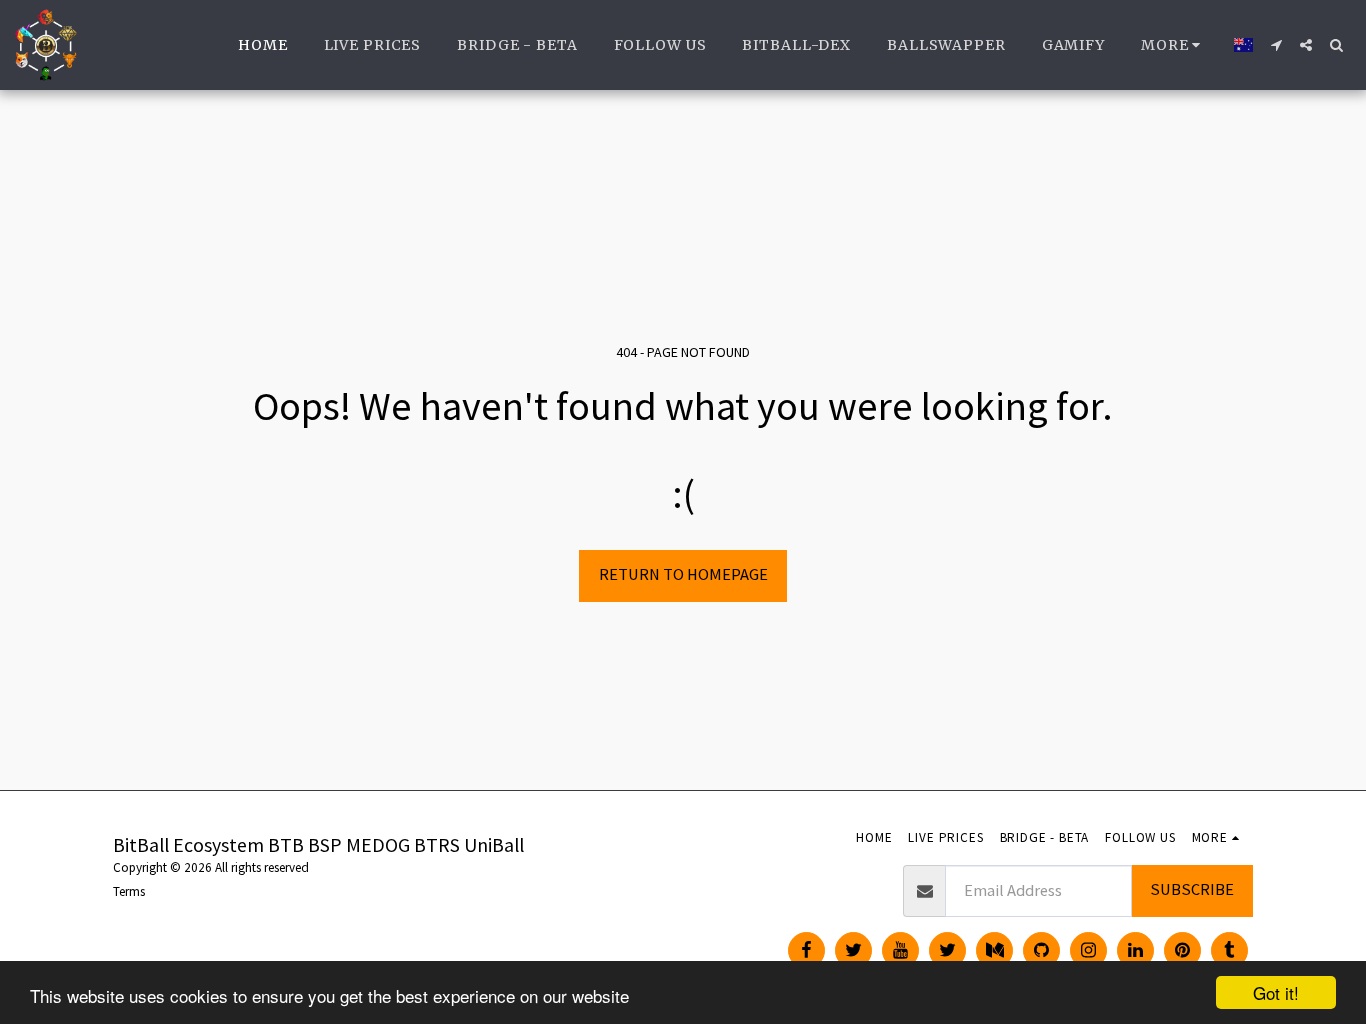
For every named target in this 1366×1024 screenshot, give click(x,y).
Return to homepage (683, 574)
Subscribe (1192, 889)
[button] (1276, 45)
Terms (129, 891)
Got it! (1276, 992)
